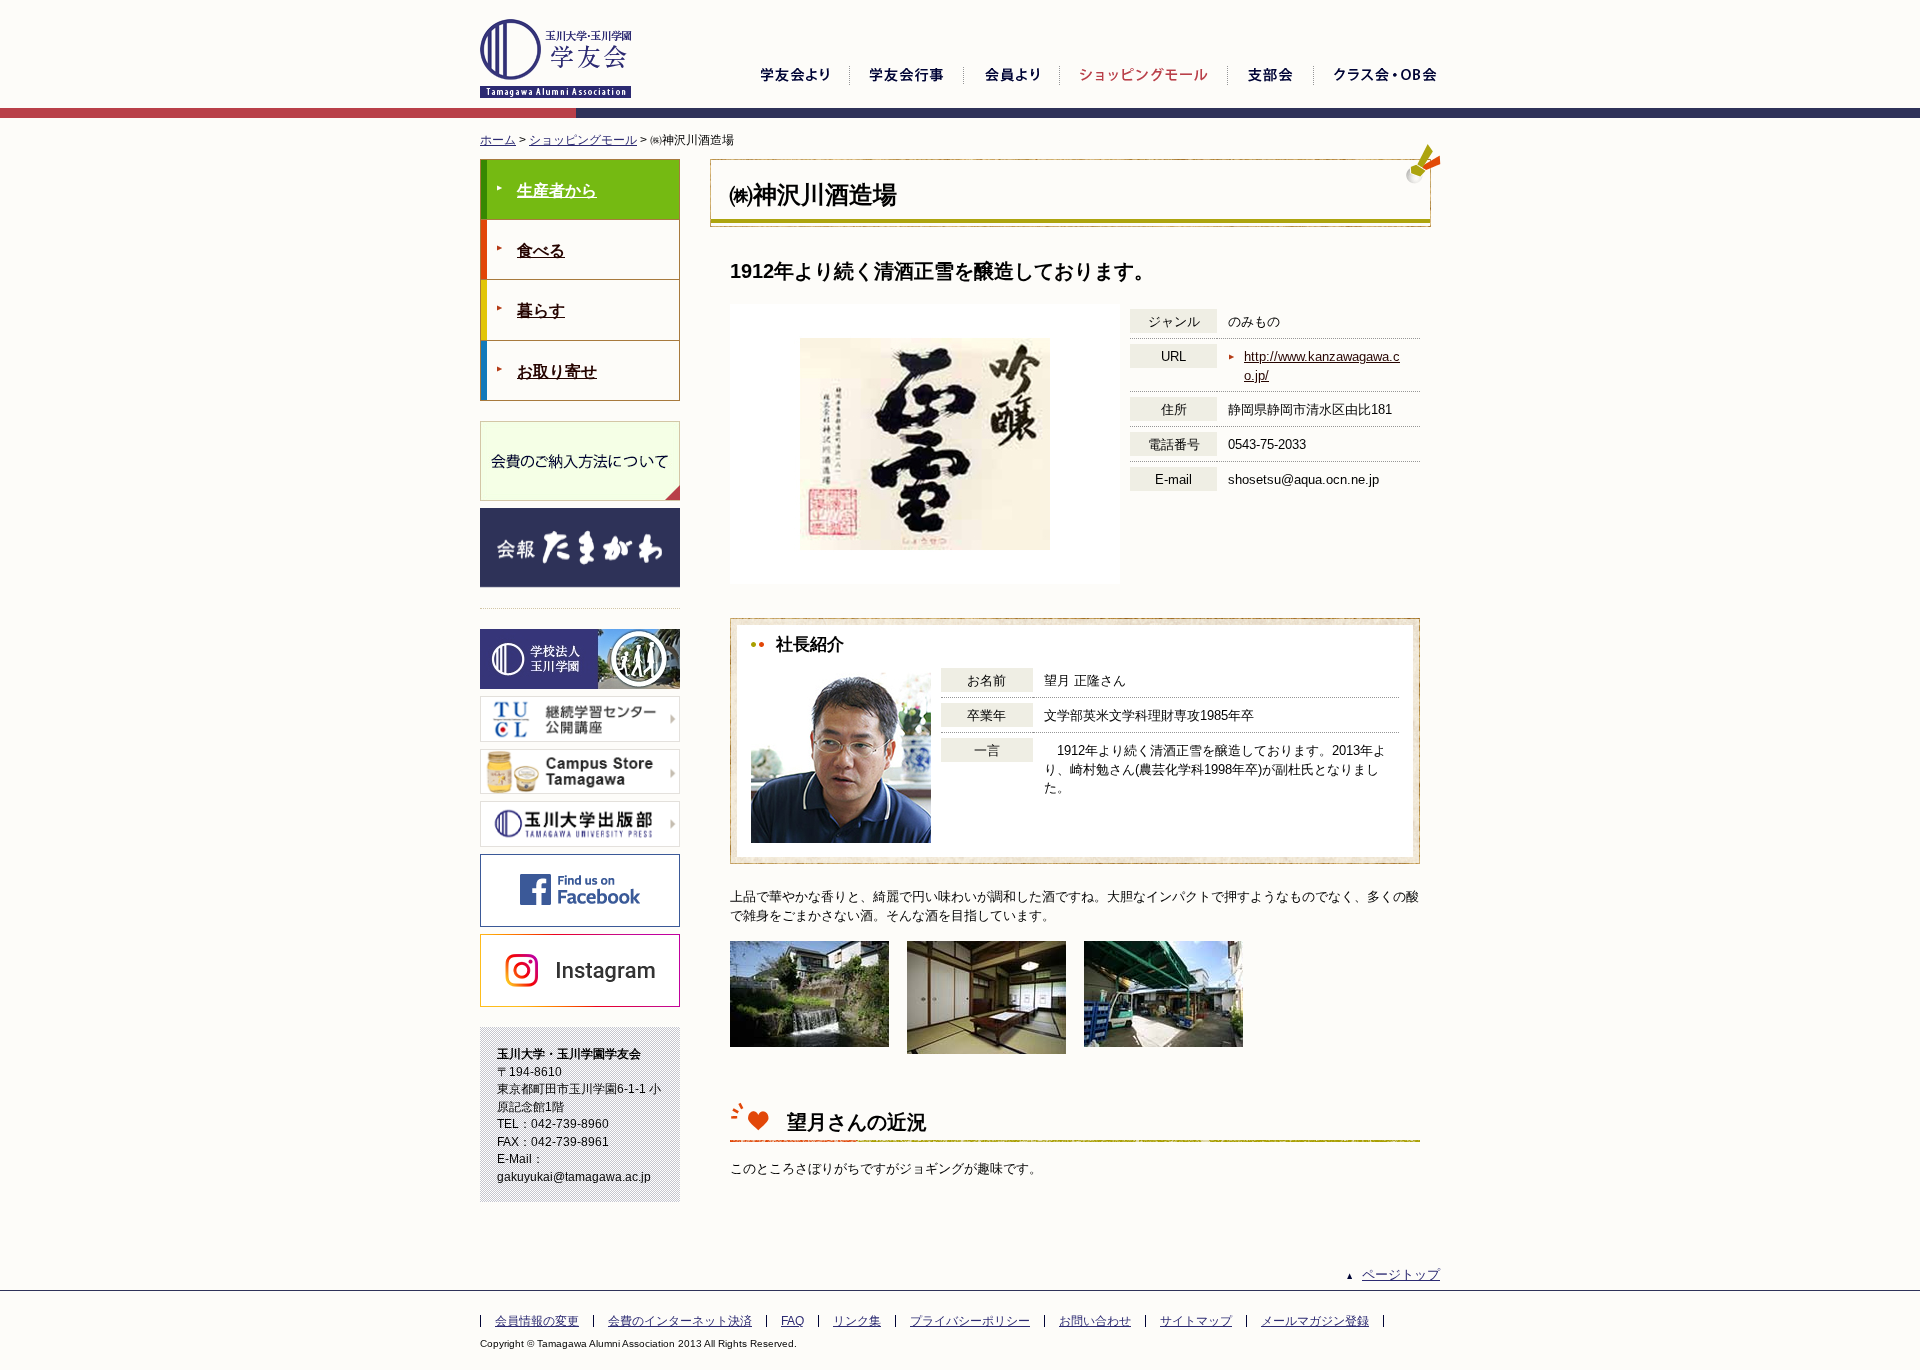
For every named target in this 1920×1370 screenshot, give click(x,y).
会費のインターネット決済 (680, 1321)
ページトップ (1401, 1274)
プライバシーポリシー (970, 1321)
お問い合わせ (1095, 1321)
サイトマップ (1196, 1321)
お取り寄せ (557, 371)
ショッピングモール (583, 140)
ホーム (498, 140)
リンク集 (857, 1321)
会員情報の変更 (537, 1321)
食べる (541, 250)
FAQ (792, 1321)
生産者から (557, 190)
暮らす (541, 310)
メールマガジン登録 (1315, 1321)
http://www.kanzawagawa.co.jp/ (1322, 366)
